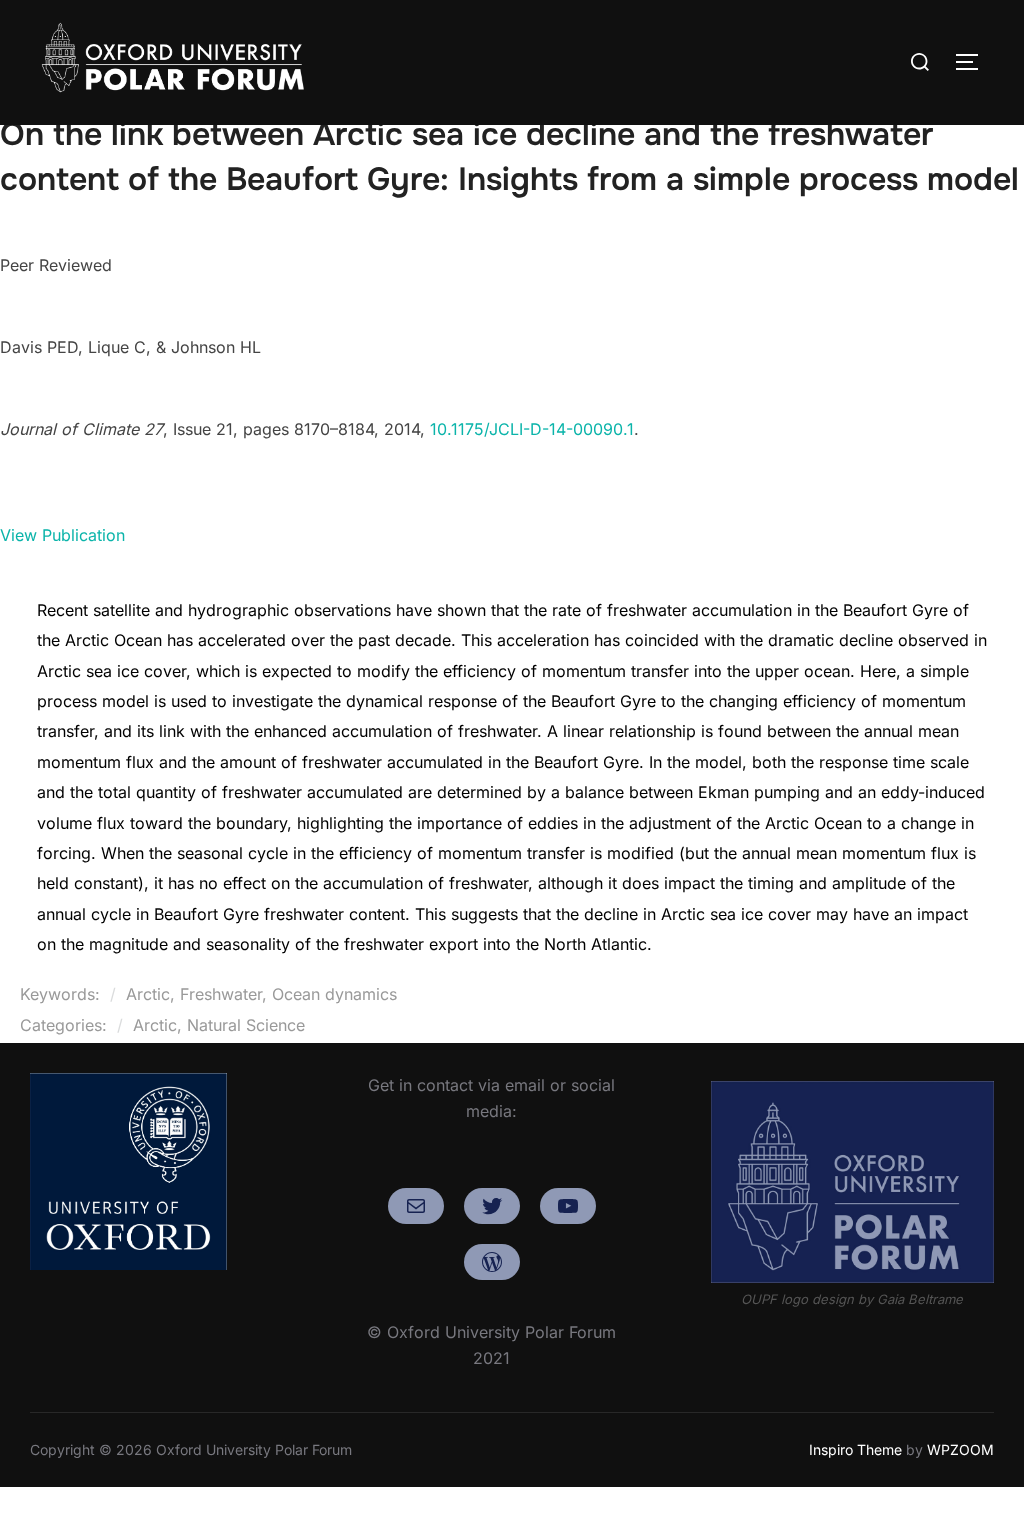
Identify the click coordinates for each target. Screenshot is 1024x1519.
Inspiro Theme (855, 1449)
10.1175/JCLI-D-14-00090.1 (532, 429)
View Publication (62, 535)
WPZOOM (960, 1449)
